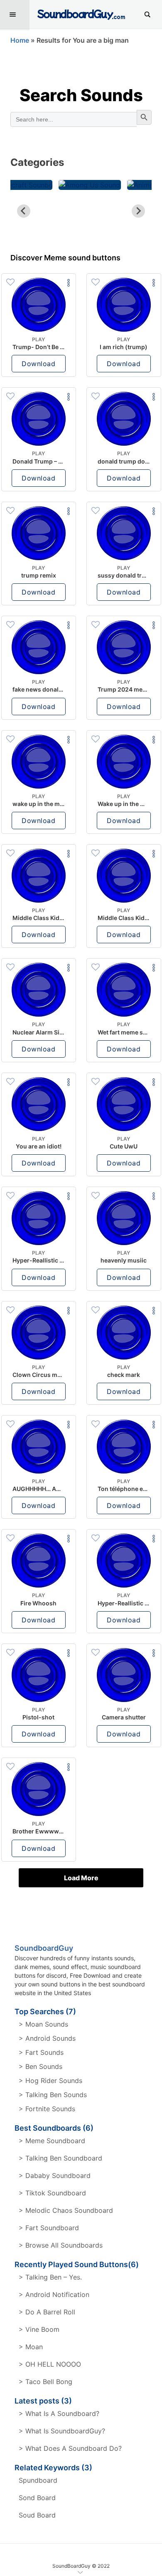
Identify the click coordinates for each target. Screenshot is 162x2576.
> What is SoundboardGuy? (62, 2431)
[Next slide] (138, 211)
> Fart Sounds (41, 2052)
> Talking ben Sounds (53, 2095)
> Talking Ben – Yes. (50, 2277)
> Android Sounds (47, 2038)
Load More (81, 1878)
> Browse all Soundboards (61, 2245)
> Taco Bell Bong (45, 2382)
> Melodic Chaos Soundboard (66, 2210)
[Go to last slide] (24, 211)
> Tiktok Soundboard (52, 2193)
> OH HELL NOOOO (50, 2364)
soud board (37, 2515)
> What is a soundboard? (59, 2413)
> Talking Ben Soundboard (60, 2158)
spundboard (38, 2480)
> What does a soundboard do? (70, 2448)
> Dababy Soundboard (55, 2175)
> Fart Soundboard (49, 2228)
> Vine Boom (39, 2329)
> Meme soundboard (52, 2141)
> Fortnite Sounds (47, 2109)
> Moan (31, 2347)
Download (38, 364)
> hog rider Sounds (50, 2081)
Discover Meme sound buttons (65, 258)
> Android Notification (54, 2294)
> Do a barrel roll (47, 2312)
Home (20, 40)
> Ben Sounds (40, 2066)
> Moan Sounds (43, 2024)
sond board (37, 2498)
